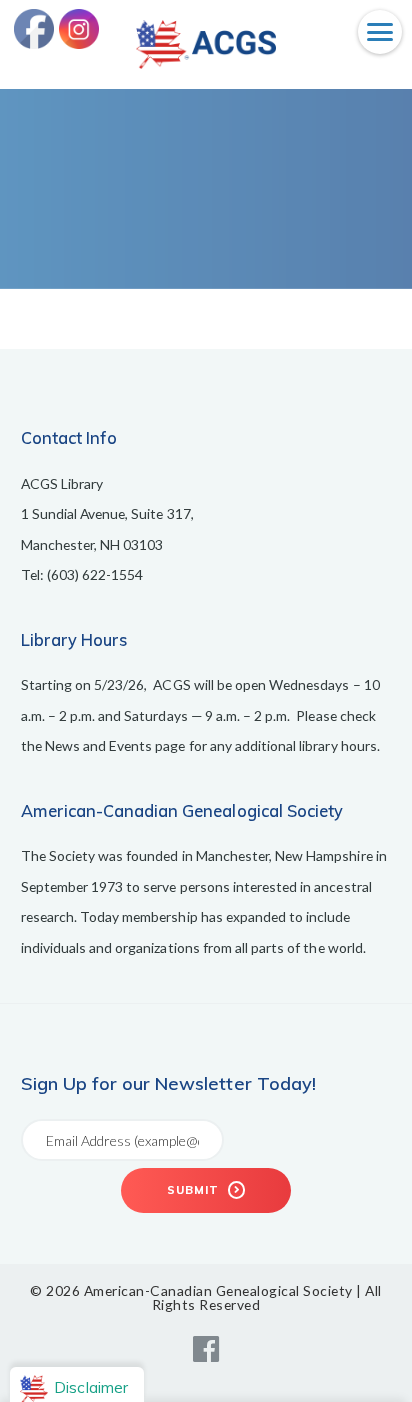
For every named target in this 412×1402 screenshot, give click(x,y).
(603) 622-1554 (95, 574)
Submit (195, 1190)
